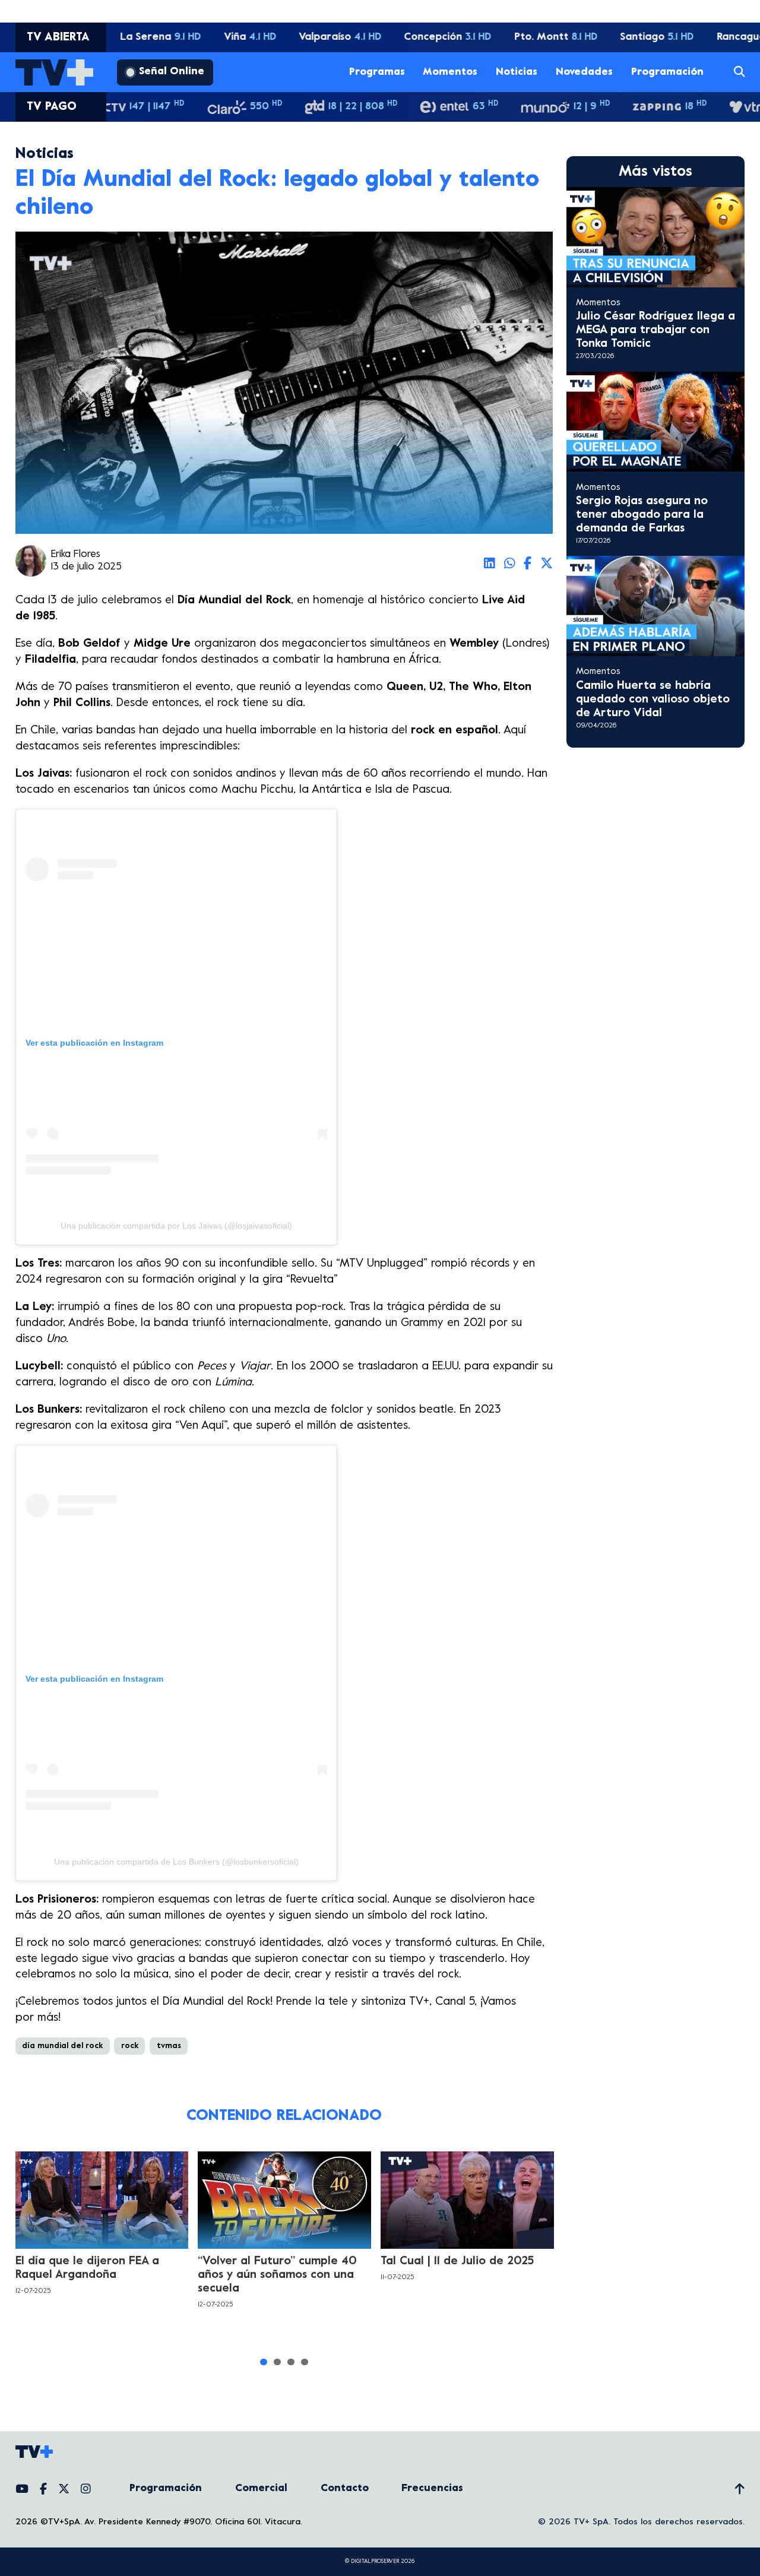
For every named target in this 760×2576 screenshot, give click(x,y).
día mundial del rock (62, 2046)
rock (130, 2046)
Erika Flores (76, 555)
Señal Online (172, 72)
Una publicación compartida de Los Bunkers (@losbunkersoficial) (176, 1862)
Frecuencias (432, 2489)
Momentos (450, 72)
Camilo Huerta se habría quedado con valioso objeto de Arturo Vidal (653, 700)
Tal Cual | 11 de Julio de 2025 (457, 2261)
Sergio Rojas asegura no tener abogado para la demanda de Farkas (642, 515)
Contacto (345, 2489)
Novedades (584, 72)
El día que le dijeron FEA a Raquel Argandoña (87, 2268)
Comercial (261, 2489)
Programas (377, 72)
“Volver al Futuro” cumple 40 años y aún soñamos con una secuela (277, 2275)
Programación (667, 72)
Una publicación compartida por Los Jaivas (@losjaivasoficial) (176, 1226)
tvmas (169, 2046)
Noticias (517, 72)
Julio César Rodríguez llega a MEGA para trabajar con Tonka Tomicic (655, 330)
